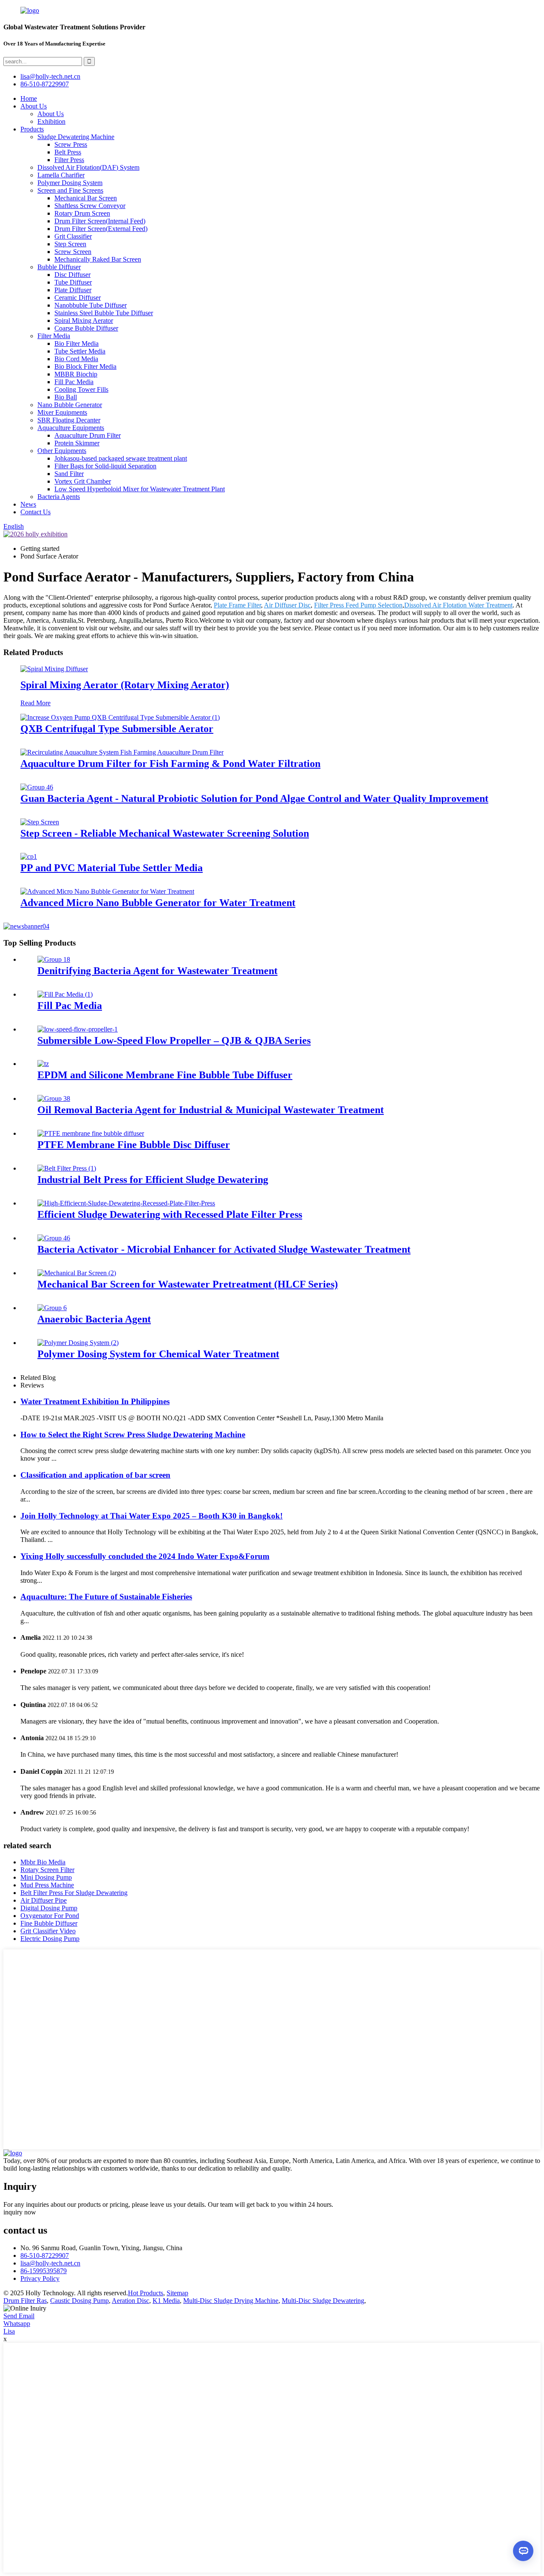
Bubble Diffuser (59, 267)
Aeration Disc (130, 2301)
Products (32, 129)
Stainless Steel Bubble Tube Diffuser (104, 313)
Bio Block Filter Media (85, 366)
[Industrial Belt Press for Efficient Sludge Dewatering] (67, 1168)
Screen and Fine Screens (70, 190)
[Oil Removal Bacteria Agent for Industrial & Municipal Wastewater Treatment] (54, 1099)
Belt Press (68, 152)
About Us (34, 106)
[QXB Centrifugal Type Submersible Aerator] (120, 717)
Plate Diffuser (73, 290)
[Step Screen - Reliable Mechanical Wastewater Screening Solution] (40, 822)
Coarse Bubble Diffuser (86, 328)
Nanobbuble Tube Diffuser (91, 305)
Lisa (9, 2331)
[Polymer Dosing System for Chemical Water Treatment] (78, 1343)
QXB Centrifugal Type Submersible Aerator (117, 729)
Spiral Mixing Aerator (84, 321)
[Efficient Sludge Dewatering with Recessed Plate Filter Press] (126, 1203)
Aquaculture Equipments (71, 428)
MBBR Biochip (76, 374)
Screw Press (71, 144)
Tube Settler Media (80, 351)
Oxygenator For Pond (50, 1916)
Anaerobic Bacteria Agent (94, 1319)
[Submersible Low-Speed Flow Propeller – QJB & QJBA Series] (78, 1029)
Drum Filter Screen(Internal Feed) (100, 221)
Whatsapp (17, 2324)
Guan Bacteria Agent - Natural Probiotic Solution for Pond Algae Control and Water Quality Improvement (254, 798)
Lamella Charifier (61, 175)
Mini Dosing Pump (46, 1877)
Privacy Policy (40, 2278)
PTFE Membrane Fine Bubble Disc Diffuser (134, 1145)
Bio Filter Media (76, 343)
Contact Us (35, 512)
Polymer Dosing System (70, 183)
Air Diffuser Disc (287, 605)
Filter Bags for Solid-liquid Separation (105, 466)
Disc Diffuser (72, 275)
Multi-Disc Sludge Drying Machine (231, 2301)
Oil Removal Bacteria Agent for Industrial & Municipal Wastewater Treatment (211, 1110)
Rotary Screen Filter (47, 1870)
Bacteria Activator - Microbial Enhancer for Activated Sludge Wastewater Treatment (224, 1249)
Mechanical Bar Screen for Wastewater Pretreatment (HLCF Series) (188, 1284)
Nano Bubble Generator (70, 405)
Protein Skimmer (77, 443)
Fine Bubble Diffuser (49, 1923)
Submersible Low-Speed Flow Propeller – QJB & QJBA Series (174, 1040)
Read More (35, 703)
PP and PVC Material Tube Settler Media (112, 868)
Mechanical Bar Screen (86, 198)
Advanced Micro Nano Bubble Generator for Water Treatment (158, 903)
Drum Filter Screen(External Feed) (101, 229)
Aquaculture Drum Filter (88, 435)
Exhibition (51, 121)
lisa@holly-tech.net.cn (50, 2263)
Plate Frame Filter (237, 605)
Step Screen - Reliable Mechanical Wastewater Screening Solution (165, 833)
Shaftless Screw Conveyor (90, 206)
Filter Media (54, 336)
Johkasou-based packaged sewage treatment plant (121, 458)
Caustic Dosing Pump (79, 2301)
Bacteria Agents (59, 497)
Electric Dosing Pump (50, 1939)
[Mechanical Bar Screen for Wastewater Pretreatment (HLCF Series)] (77, 1273)
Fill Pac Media (74, 382)
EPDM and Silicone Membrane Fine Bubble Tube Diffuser (165, 1075)
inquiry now (20, 2212)
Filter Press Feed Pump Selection (358, 605)
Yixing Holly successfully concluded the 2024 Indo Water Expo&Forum (145, 1556)
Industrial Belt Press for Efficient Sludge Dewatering (153, 1180)
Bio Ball (66, 397)
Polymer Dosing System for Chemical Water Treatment (158, 1354)
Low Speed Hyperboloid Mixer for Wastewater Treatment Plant (140, 489)
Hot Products (146, 2293)
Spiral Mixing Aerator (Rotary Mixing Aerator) (125, 685)
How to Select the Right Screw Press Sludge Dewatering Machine (133, 1435)
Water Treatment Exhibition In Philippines (95, 1401)
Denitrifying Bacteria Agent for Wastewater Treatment (157, 971)
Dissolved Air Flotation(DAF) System (88, 167)
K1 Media (166, 2301)
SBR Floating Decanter (69, 420)
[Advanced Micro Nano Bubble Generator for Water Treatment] (107, 891)
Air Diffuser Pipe (44, 1900)
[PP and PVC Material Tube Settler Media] (29, 856)
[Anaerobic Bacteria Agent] (52, 1308)
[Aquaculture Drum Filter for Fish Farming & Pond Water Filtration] (122, 752)
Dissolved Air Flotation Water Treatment (458, 605)
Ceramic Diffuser (78, 298)
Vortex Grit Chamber (83, 481)
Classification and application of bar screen (95, 1475)
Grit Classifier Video (48, 1931)
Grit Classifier (73, 236)
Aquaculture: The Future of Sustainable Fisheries (106, 1597)
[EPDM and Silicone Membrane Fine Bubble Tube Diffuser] (43, 1064)
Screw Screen (73, 252)
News (28, 504)
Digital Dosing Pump (49, 1908)
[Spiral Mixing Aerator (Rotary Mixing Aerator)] (54, 669)
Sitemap (177, 2293)
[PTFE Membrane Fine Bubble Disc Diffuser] (91, 1133)
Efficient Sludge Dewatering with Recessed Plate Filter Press (170, 1214)
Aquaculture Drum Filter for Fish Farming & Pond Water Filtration (170, 764)
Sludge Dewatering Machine (76, 137)
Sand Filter (69, 474)
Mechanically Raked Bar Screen (98, 259)
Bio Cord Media (76, 359)
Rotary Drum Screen (82, 213)
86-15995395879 (44, 2271)
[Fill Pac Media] (65, 994)
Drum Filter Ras (25, 2301)
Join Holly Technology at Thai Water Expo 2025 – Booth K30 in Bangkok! (152, 1516)
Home (29, 98)
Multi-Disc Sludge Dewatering (323, 2301)
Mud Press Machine (47, 1885)
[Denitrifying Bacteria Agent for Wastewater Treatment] (54, 959)
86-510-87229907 (45, 2255)
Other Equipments (62, 451)
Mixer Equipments (62, 412)
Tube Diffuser (73, 282)
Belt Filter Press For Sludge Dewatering (74, 1893)
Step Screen (70, 244)
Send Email (19, 2316)
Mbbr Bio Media (43, 1862)
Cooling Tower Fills (81, 389)
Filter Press (69, 160)
